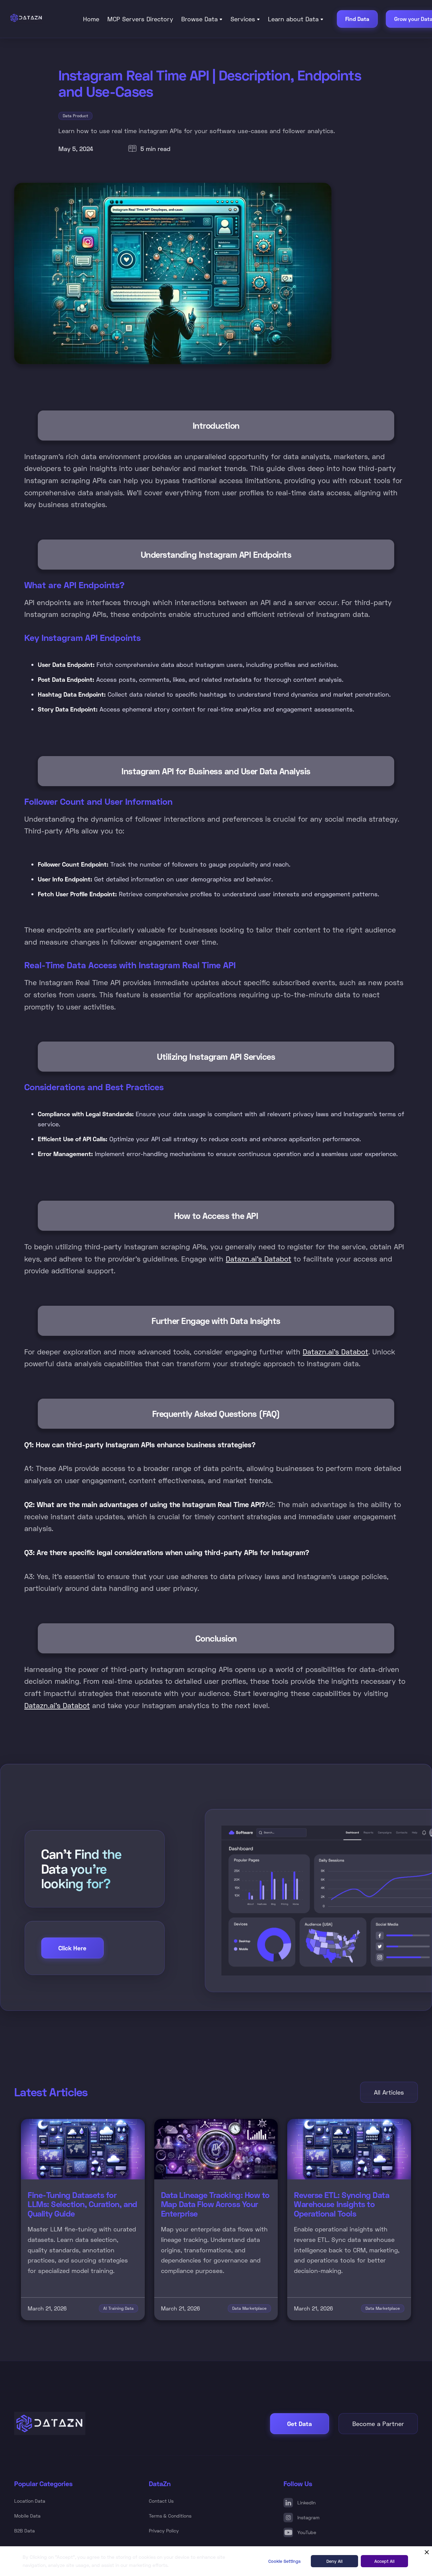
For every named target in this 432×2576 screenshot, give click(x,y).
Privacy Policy (164, 2531)
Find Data (357, 19)
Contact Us (161, 2501)
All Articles (389, 2092)
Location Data (30, 2501)
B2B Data (24, 2531)
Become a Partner (378, 2424)
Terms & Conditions (170, 2516)
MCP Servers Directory (140, 19)
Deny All (334, 2561)
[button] (202, 19)
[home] (40, 18)
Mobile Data (27, 2516)
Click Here (72, 1948)
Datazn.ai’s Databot (259, 1259)
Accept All (384, 2561)
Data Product (75, 116)
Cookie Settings (285, 2561)
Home (91, 19)
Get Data (300, 2424)
